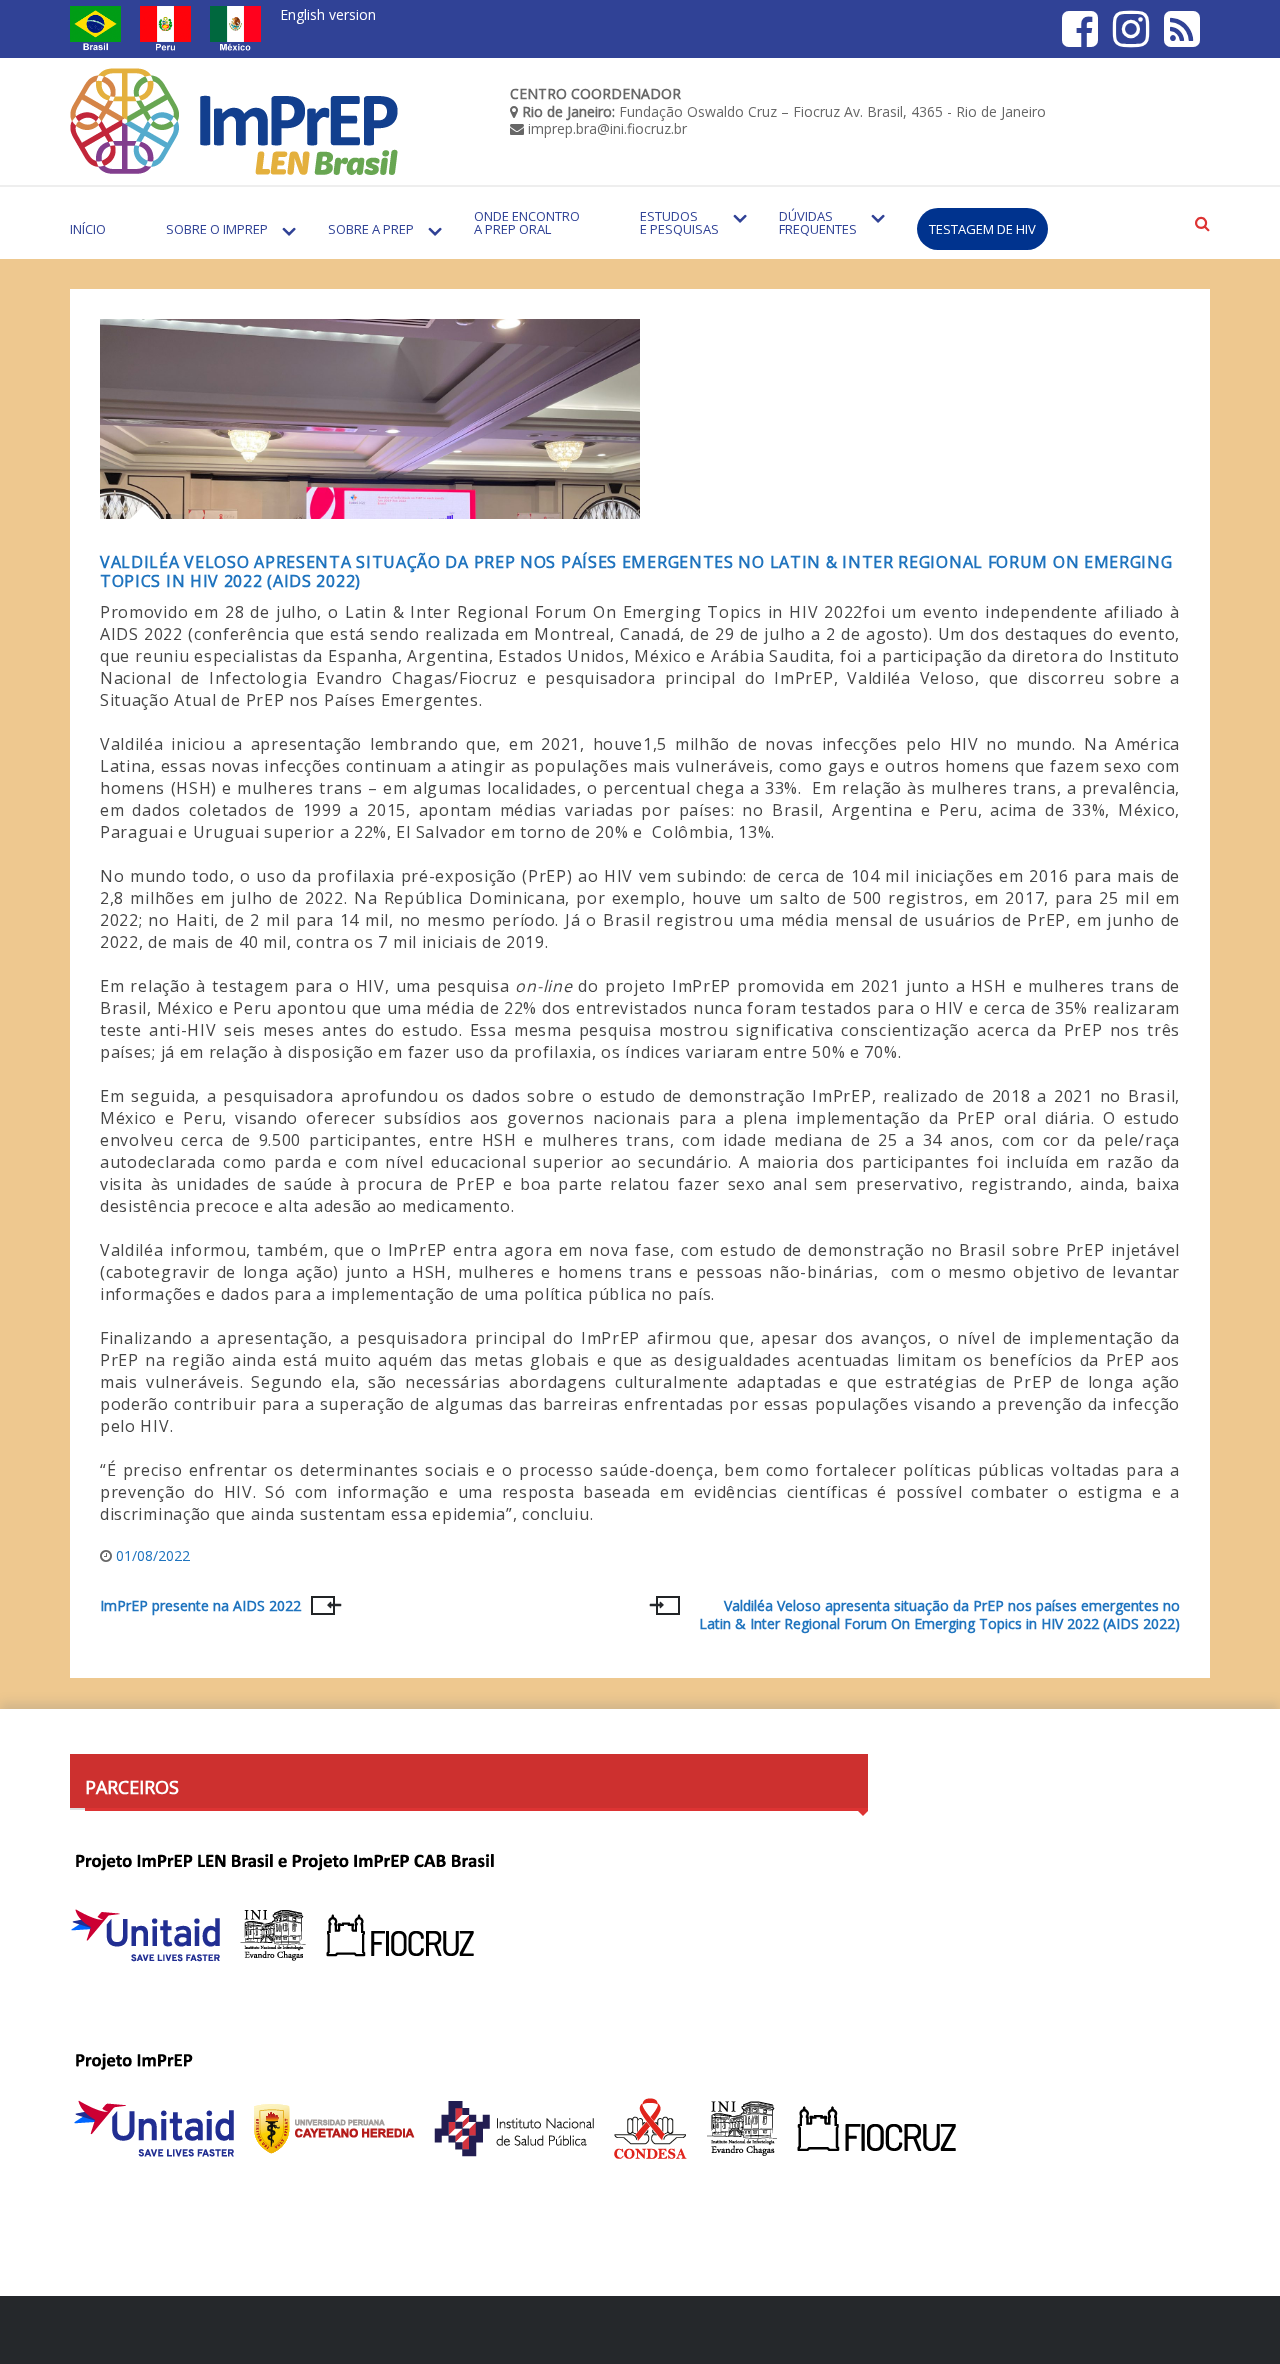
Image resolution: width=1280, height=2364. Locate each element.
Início (88, 229)
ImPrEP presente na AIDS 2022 (200, 1606)
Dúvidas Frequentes (818, 222)
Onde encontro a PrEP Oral (527, 222)
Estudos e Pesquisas (679, 222)
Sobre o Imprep (217, 229)
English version (328, 14)
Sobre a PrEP (371, 229)
